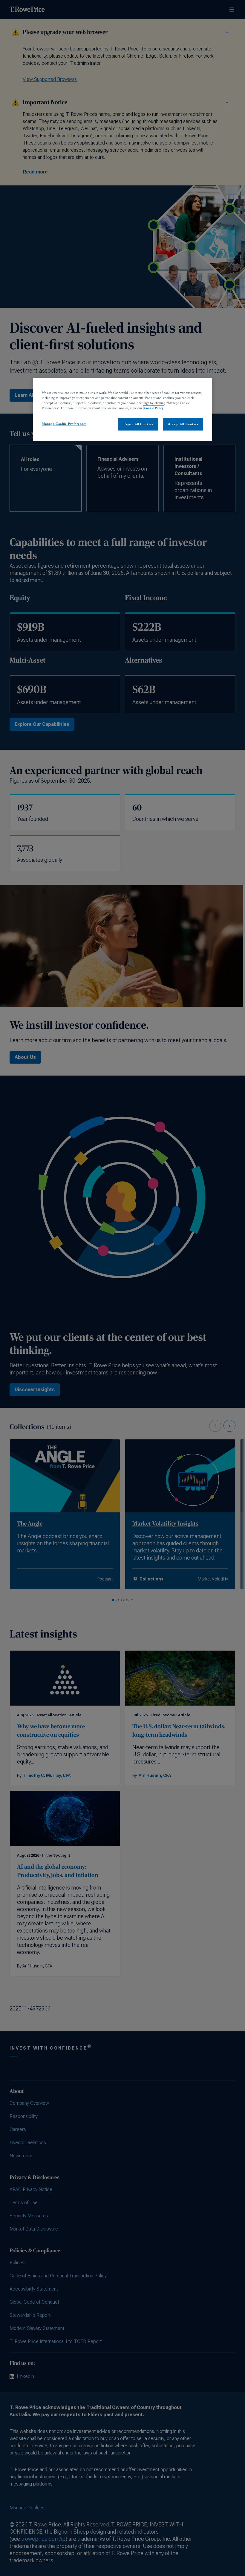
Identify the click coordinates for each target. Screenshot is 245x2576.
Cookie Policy (154, 408)
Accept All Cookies (183, 424)
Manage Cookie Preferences (64, 424)
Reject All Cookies (138, 424)
